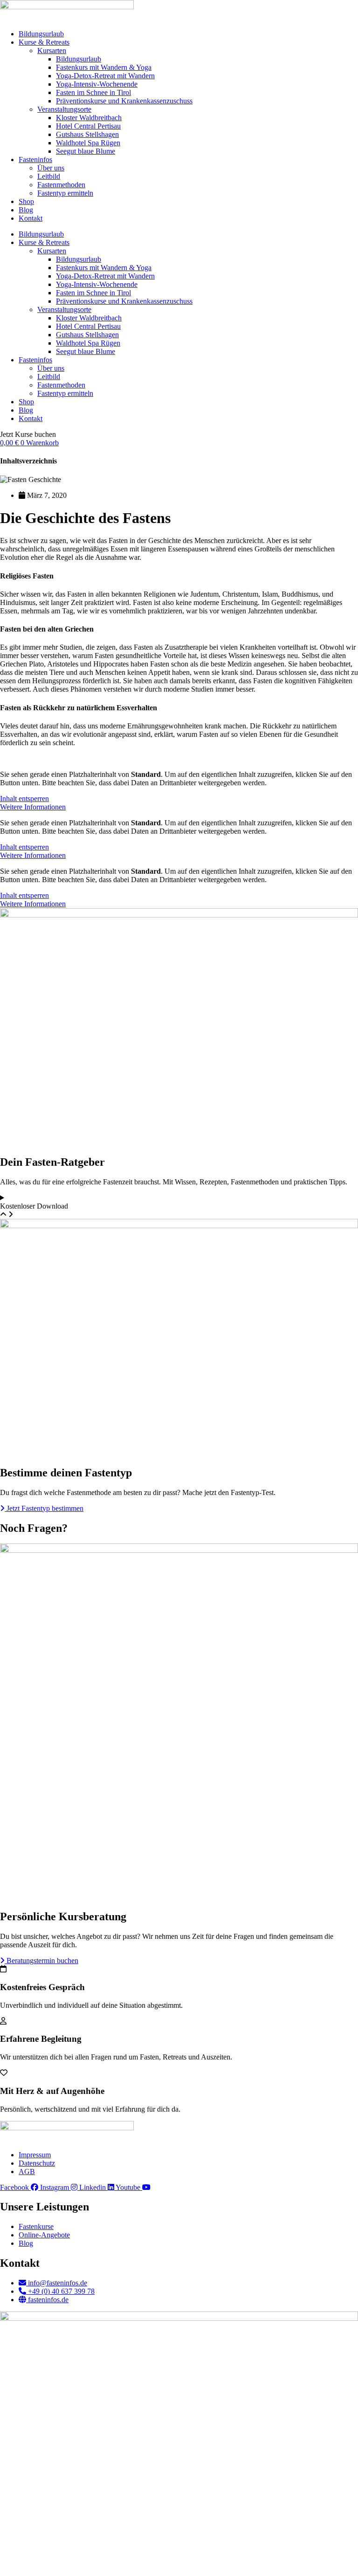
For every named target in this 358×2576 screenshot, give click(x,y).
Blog (26, 210)
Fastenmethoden (61, 185)
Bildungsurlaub (41, 34)
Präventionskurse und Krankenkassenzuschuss (124, 101)
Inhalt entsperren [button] (24, 799)
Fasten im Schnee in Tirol (93, 92)
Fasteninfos (35, 160)
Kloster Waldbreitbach (89, 118)
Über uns (51, 168)
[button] (28, 434)
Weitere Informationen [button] (33, 807)
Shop (26, 201)
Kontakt (31, 218)
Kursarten (52, 51)
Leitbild (49, 176)
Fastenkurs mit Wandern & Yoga (104, 67)
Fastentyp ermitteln (65, 193)
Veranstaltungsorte (64, 109)
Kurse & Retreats (44, 42)
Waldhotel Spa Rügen (88, 143)
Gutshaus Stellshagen (87, 134)
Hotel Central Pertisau (88, 126)
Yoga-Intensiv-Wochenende (97, 84)
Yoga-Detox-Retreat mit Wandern (105, 76)
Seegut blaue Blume (86, 151)
